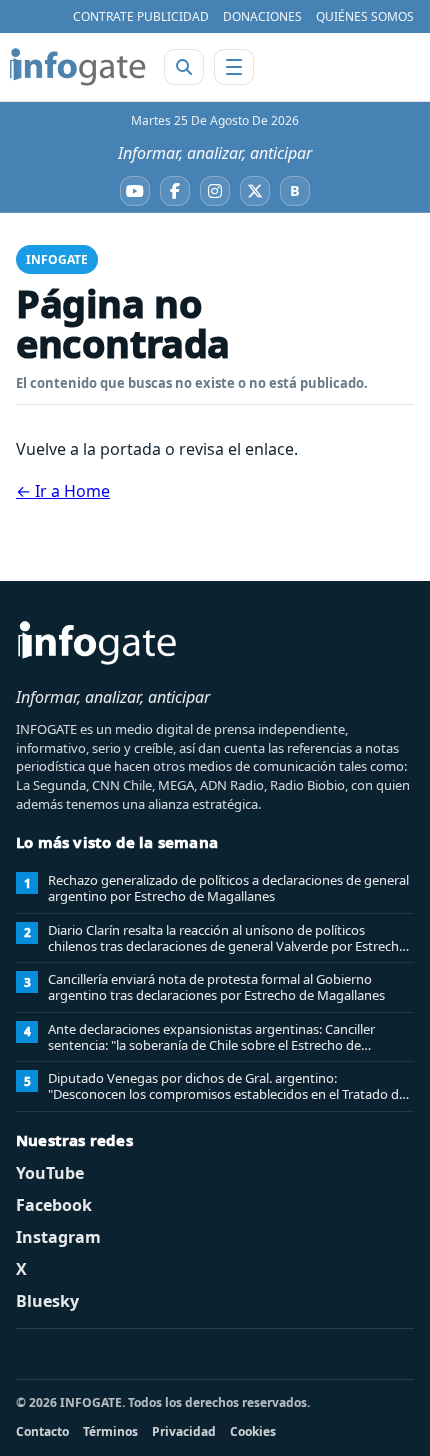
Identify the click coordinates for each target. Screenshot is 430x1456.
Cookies (253, 1431)
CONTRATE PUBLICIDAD (141, 16)
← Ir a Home (63, 491)
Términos (110, 1431)
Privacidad (184, 1431)
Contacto (42, 1431)
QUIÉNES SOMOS (365, 16)
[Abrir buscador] (184, 67)
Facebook (54, 1205)
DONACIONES (262, 16)
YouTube (50, 1173)
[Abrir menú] (234, 67)
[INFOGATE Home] (78, 67)
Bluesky (47, 1301)
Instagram (58, 1237)
